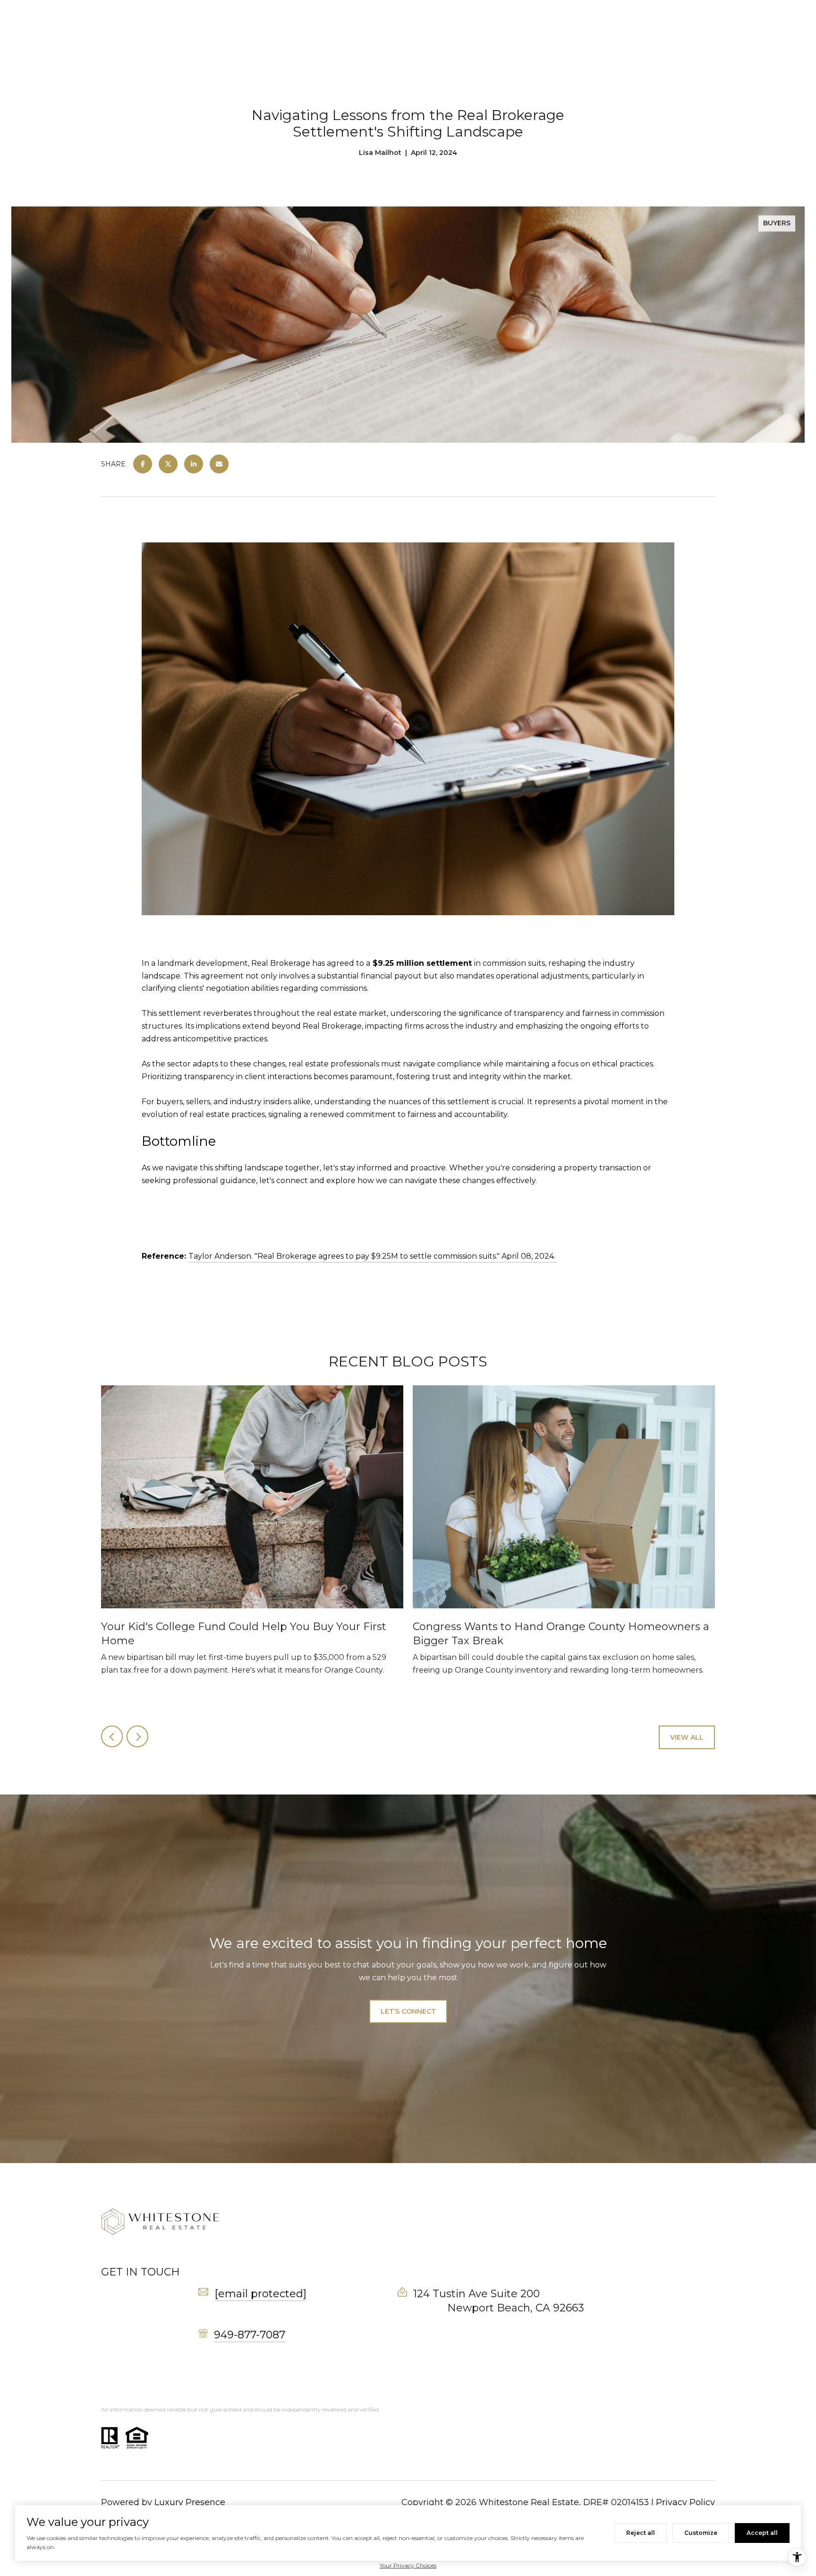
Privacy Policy (685, 2502)
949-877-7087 (250, 2335)
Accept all (762, 2533)
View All (687, 1737)
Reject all (641, 2533)
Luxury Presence (190, 2502)
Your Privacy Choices (408, 2565)
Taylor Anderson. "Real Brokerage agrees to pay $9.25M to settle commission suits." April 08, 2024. (373, 1256)
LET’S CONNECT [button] (408, 2011)
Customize (701, 2533)
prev (112, 1736)
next (137, 1736)
